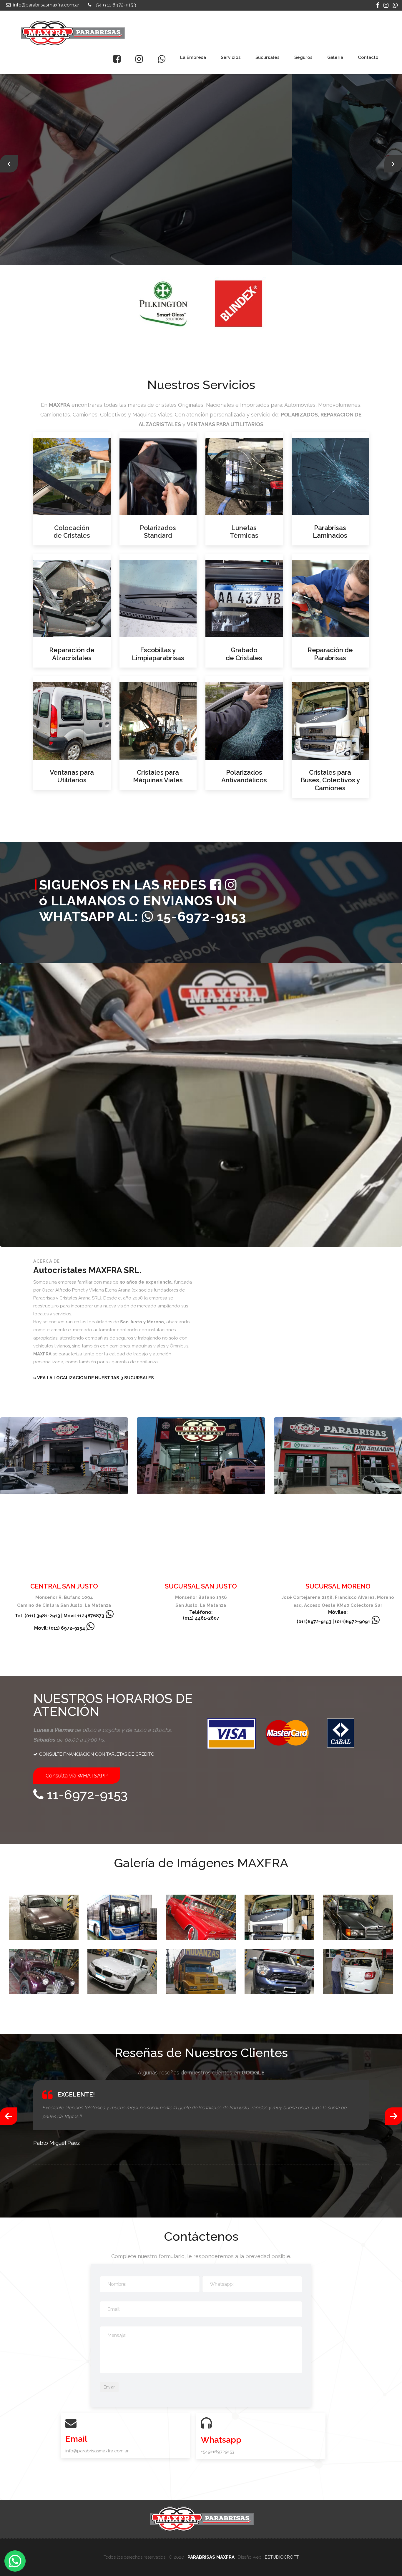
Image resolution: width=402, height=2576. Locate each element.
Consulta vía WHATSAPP (77, 1776)
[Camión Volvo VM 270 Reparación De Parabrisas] (279, 1917)
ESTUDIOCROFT (282, 2557)
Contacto (368, 57)
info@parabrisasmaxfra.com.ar (46, 5)
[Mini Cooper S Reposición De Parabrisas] (279, 1971)
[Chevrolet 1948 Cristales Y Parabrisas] (44, 1971)
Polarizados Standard (158, 532)
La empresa (193, 57)
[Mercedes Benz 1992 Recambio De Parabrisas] (358, 1917)
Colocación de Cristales (72, 532)
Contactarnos (121, 192)
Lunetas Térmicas (244, 532)
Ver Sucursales (60, 192)
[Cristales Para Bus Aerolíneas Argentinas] (122, 1917)
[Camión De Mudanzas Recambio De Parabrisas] (201, 1971)
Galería (335, 57)
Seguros (303, 57)
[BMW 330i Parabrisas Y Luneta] (122, 1971)
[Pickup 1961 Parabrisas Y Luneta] (201, 1917)
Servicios (231, 57)
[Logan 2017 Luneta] (358, 1971)
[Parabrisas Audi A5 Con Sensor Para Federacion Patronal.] (44, 1917)
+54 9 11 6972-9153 (114, 5)
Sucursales (268, 57)
